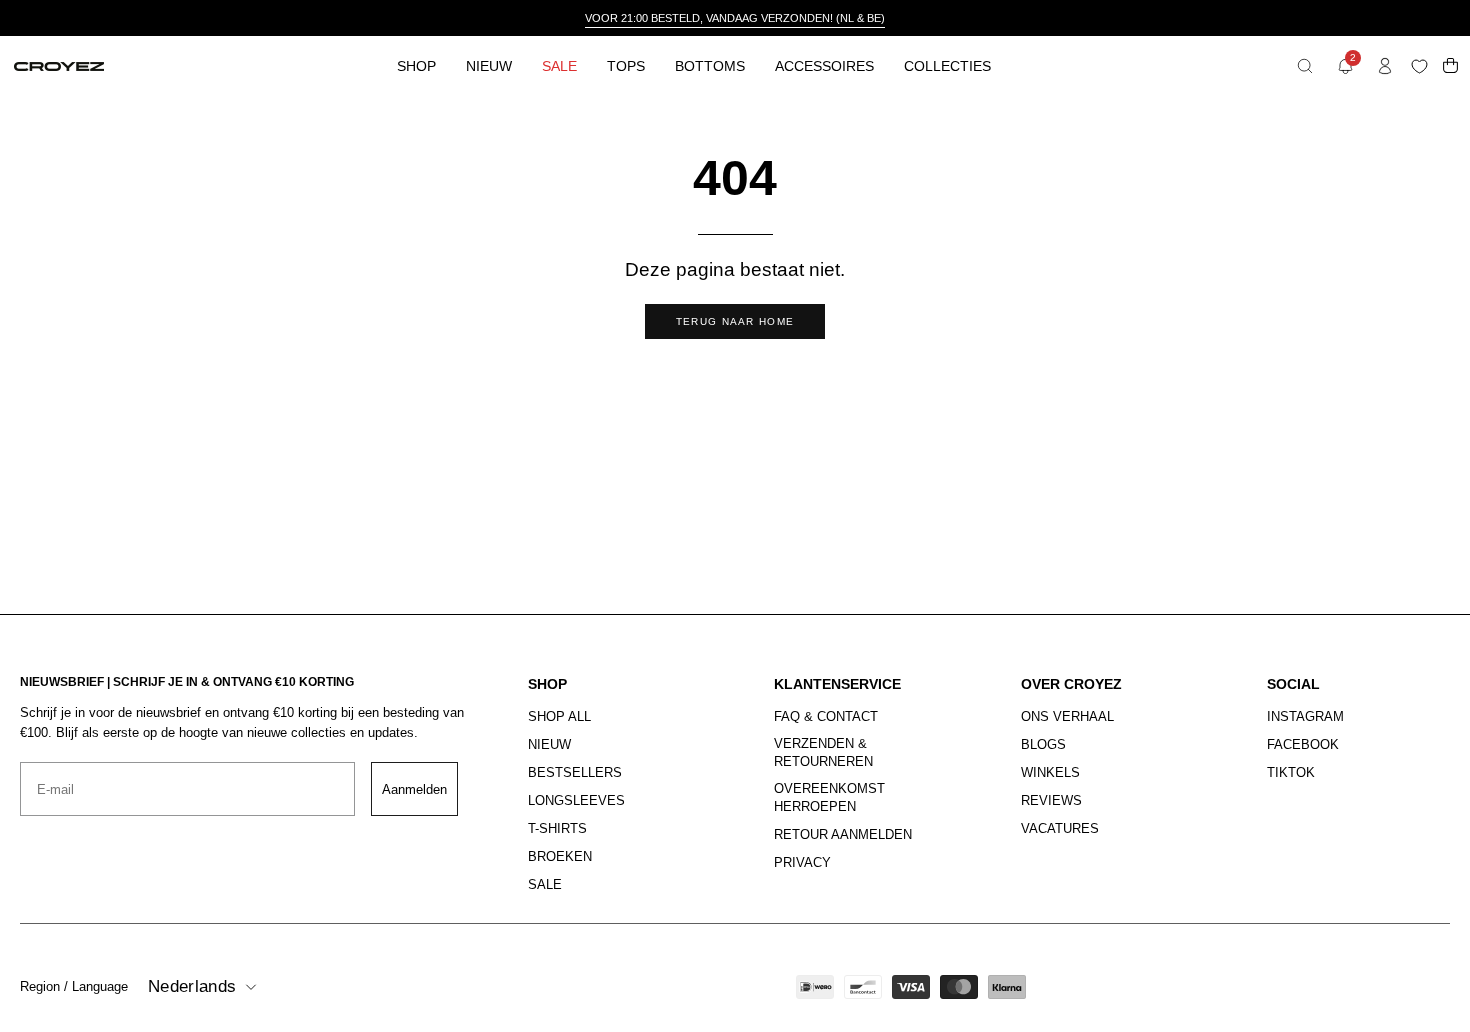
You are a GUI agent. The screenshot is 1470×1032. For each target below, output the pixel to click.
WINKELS (1050, 772)
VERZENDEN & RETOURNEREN (823, 752)
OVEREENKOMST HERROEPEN (829, 797)
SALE (545, 884)
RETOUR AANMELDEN (843, 835)
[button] (1305, 66)
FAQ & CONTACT (826, 716)
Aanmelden (414, 789)
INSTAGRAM (1305, 716)
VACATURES (1060, 828)
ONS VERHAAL (1067, 716)
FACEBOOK (1303, 744)
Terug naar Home (735, 321)
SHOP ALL (559, 716)
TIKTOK (1291, 772)
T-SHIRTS (557, 828)
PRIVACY (802, 862)
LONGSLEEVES (576, 800)
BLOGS (1043, 744)
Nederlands (192, 986)
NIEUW (549, 744)
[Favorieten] (1423, 66)
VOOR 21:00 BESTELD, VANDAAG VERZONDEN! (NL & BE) (735, 18)
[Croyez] (59, 66)
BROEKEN (560, 856)
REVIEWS (1051, 800)
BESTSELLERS (575, 772)
